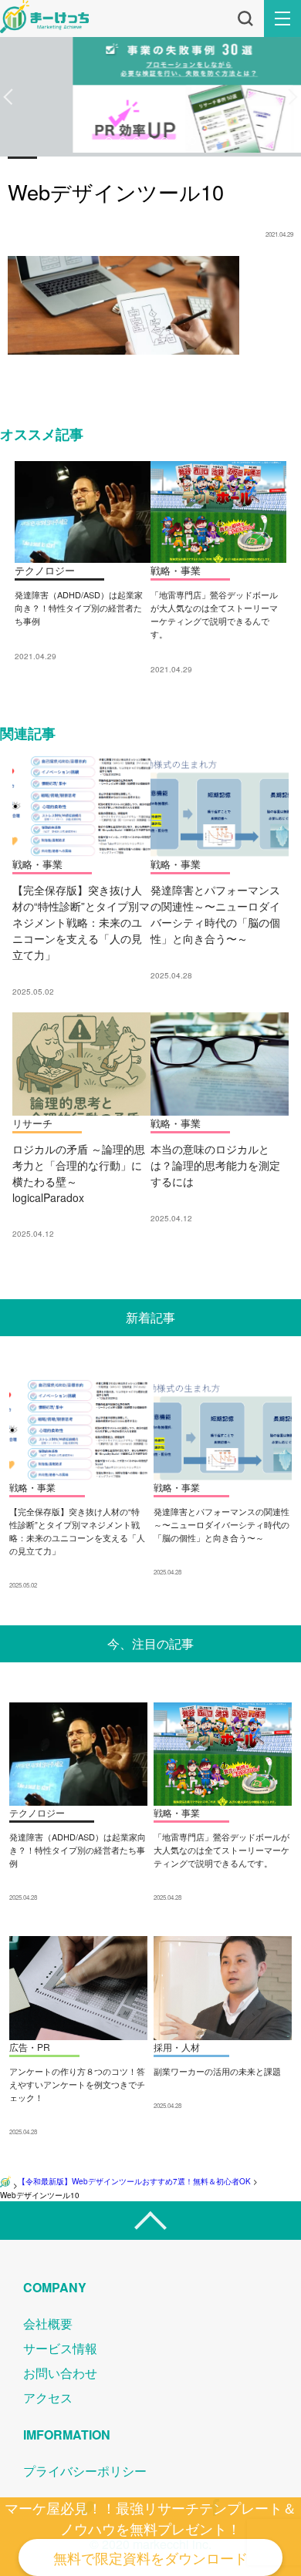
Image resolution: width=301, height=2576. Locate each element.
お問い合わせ (60, 2373)
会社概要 (48, 2323)
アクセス (48, 2398)
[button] (8, 97)
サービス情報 (60, 2348)
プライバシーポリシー (85, 2471)
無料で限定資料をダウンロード (150, 2557)
